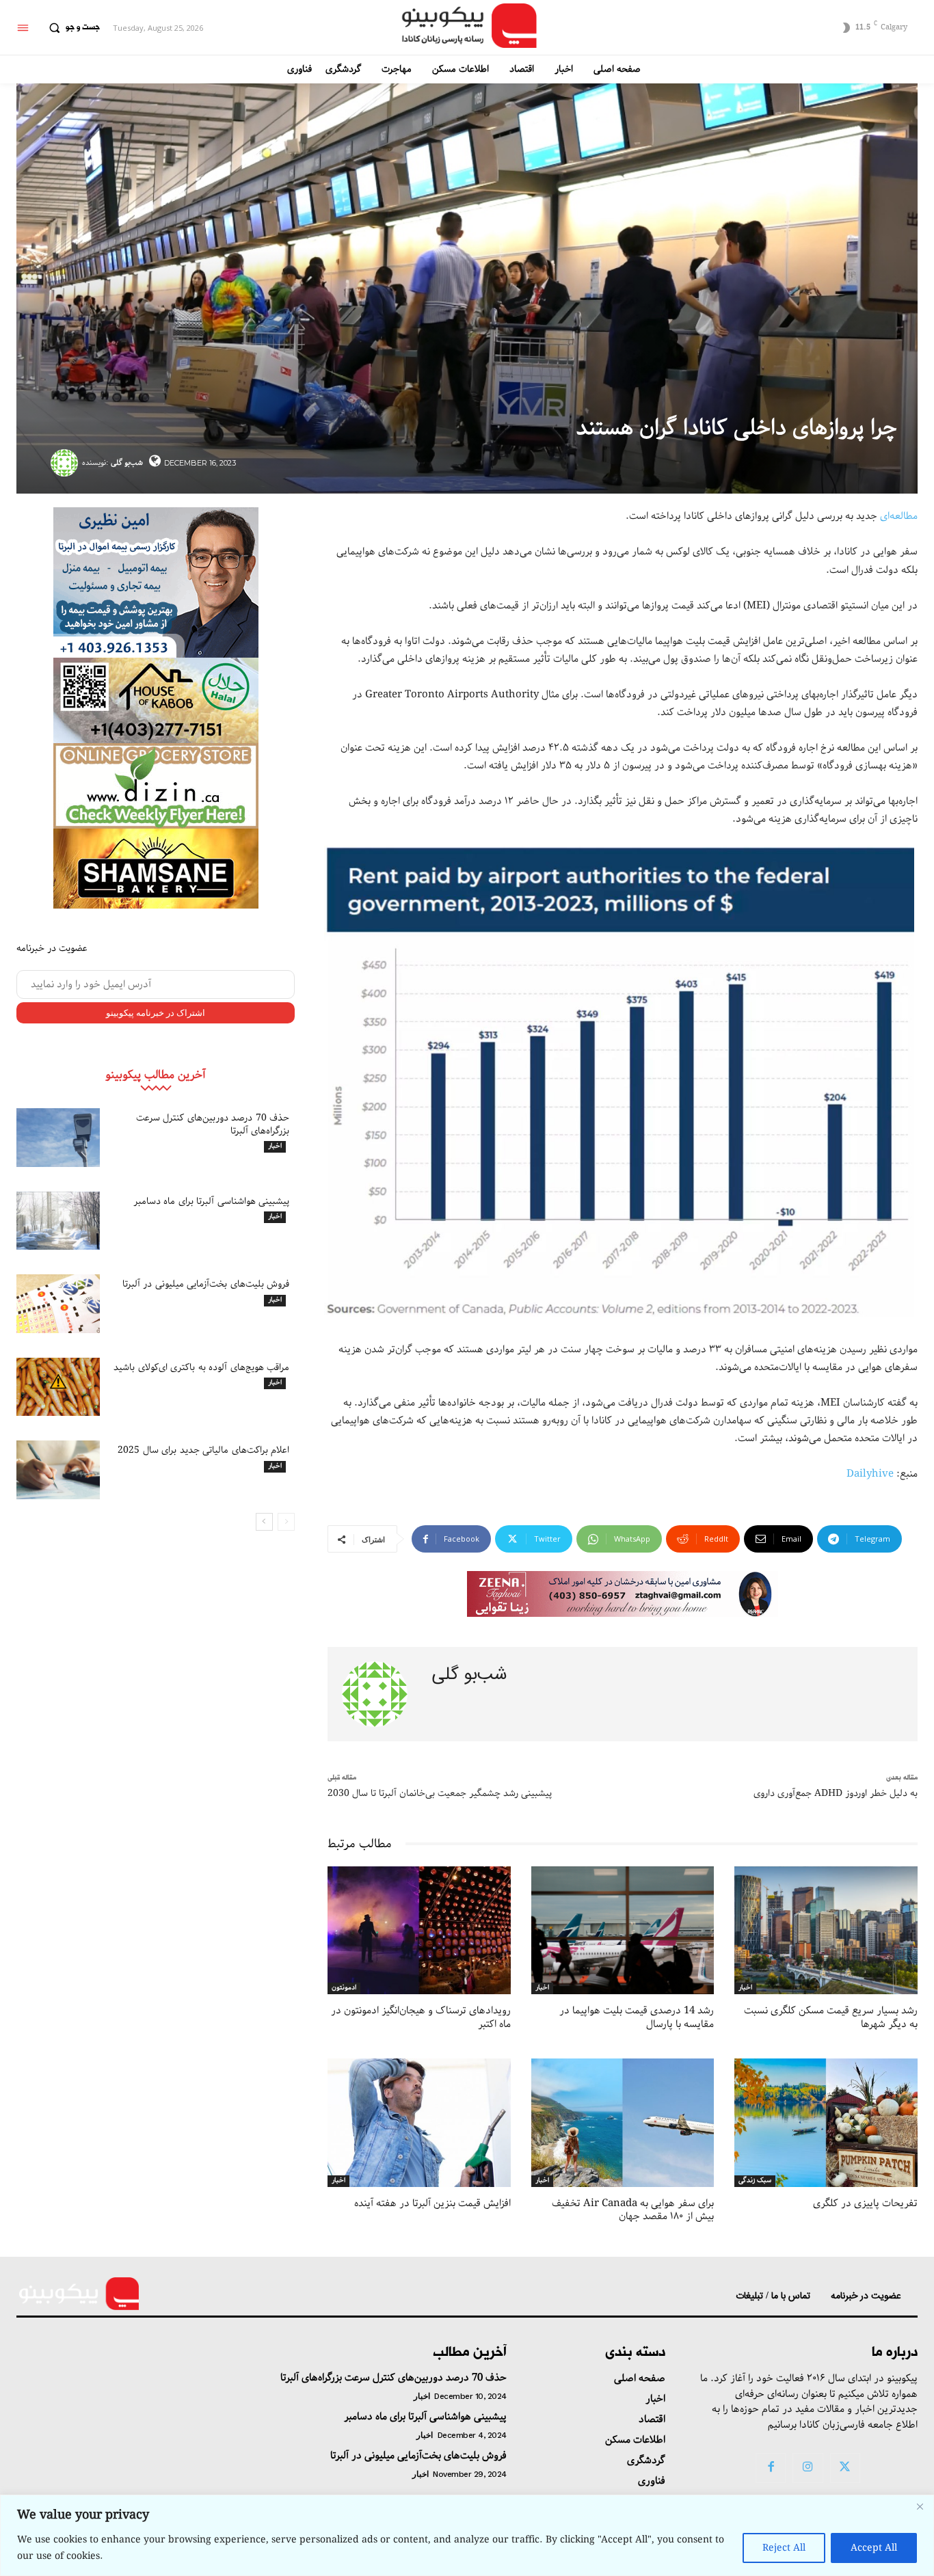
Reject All (784, 2548)
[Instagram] (808, 2468)
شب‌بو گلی (127, 462)
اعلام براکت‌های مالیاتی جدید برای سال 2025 (203, 1450)
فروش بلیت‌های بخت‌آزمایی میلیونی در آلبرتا (206, 1284)
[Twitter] (845, 2468)
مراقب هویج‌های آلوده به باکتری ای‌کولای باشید (201, 1367)
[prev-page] (286, 1522)
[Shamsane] (156, 869)
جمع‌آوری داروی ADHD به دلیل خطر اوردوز (836, 1793)
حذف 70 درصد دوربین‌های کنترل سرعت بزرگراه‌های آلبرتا (213, 1124)
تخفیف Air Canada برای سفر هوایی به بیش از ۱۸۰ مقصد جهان (633, 2210)
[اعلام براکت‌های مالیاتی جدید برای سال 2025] (58, 1470)
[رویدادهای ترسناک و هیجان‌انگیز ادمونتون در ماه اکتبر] (419, 1930)
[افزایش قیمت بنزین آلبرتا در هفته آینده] (419, 2122)
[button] (71, 28)
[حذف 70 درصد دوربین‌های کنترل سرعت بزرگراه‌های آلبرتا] (58, 1138)
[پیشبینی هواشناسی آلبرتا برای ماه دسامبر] (58, 1221)
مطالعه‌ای (899, 516)
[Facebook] (771, 2468)
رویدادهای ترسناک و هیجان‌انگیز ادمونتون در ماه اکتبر (421, 2017)
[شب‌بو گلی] (66, 463)
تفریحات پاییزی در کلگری (865, 2203)
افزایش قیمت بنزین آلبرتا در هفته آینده (432, 2203)
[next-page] (264, 1522)
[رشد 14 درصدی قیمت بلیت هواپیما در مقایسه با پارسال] (623, 1930)
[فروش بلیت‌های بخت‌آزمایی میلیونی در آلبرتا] (58, 1304)
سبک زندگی (755, 2181)
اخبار (275, 1146)
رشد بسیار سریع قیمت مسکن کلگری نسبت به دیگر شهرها (831, 2017)
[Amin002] (156, 582)
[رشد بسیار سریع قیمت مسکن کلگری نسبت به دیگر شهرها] (826, 1930)
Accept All (874, 2548)
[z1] (623, 1594)
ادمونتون (344, 1988)
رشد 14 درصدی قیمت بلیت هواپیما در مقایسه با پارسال (637, 2017)
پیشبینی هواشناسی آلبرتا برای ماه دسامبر (212, 1201)
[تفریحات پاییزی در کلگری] (826, 2122)
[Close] (920, 2506)
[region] (467, 2535)
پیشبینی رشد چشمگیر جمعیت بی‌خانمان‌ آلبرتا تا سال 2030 (440, 1793)
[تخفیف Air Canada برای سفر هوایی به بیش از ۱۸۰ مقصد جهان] (623, 2122)
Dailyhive (870, 1474)
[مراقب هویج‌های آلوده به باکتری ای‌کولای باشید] (58, 1387)
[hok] (156, 700)
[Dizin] (156, 786)
